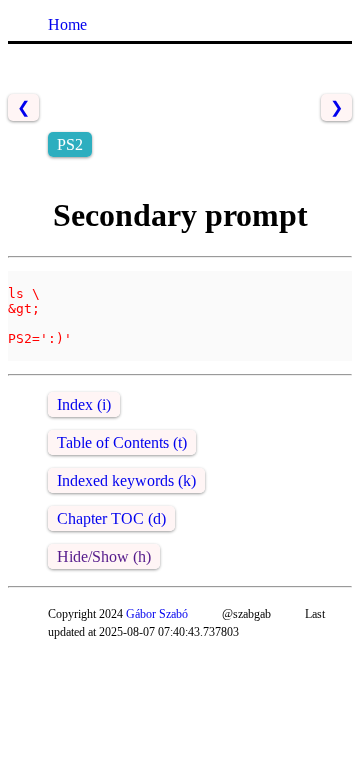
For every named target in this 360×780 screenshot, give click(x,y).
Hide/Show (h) (104, 556)
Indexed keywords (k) (126, 480)
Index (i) (84, 404)
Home (67, 24)
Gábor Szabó (157, 614)
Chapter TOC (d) (111, 518)
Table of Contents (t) (122, 442)
